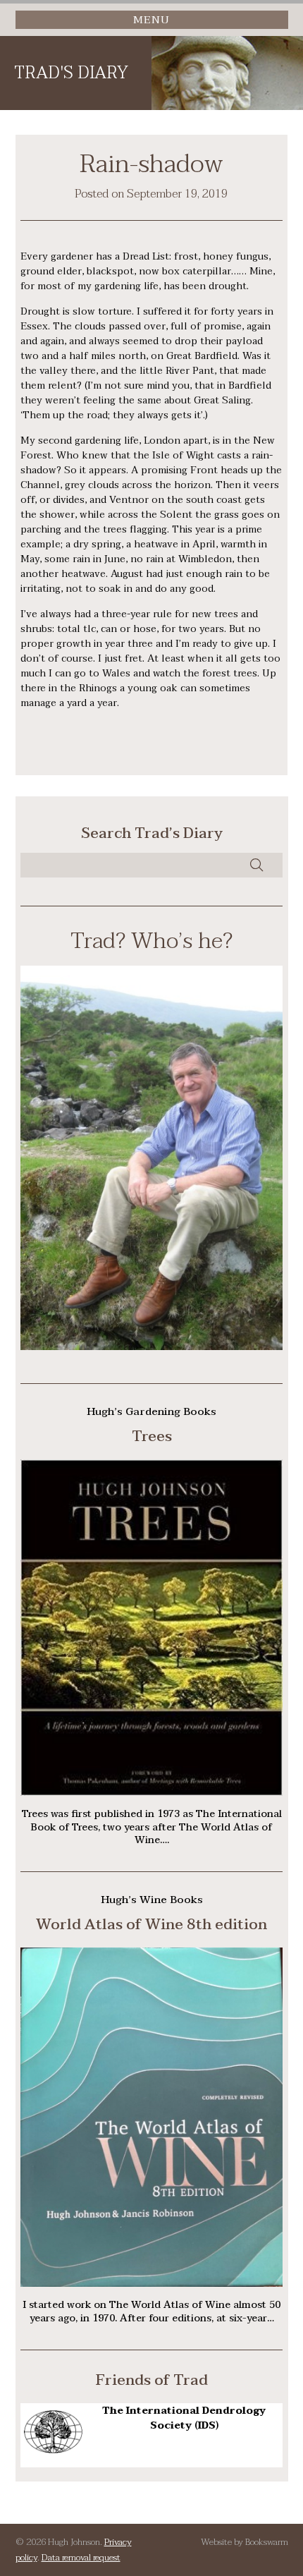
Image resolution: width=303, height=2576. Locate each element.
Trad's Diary (71, 73)
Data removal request (81, 2558)
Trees (152, 1436)
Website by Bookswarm (245, 2542)
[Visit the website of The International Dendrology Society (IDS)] (54, 2450)
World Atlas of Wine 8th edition (151, 1924)
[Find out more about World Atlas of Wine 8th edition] (151, 2284)
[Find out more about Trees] (151, 1793)
